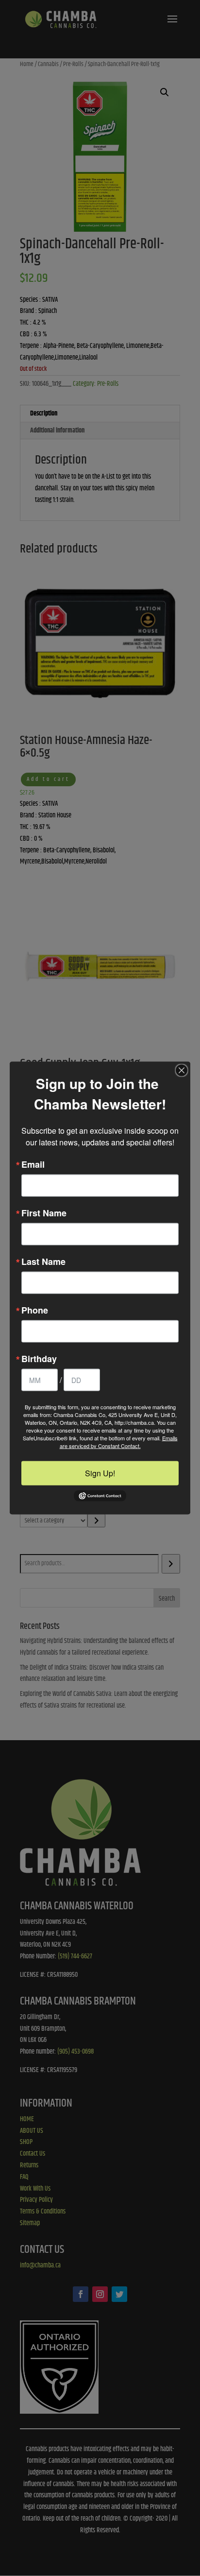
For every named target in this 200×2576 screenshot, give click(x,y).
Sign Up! (100, 1473)
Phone (35, 1310)
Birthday (39, 1358)
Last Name (43, 1261)
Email (33, 1164)
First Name (44, 1212)
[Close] (182, 1070)
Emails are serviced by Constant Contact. (119, 1441)
